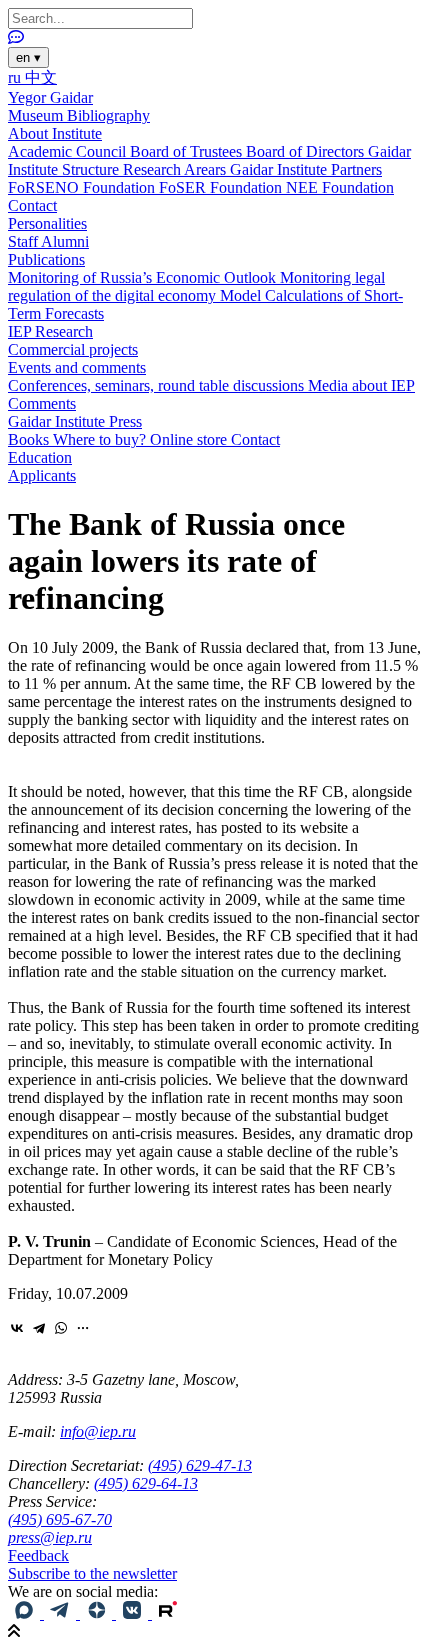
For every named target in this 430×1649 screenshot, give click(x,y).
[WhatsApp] (61, 1328)
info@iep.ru (98, 1431)
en (28, 57)
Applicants (42, 475)
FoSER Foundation (222, 187)
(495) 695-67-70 (60, 1519)
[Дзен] (98, 1613)
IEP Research (50, 331)
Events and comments (77, 367)
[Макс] (26, 1613)
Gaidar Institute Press (75, 421)
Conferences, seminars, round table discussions (158, 385)
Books (30, 439)
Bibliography (108, 115)
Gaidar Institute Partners (306, 169)
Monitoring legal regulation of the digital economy (196, 286)
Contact (32, 205)
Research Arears (176, 169)
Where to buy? (101, 439)
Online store (190, 439)
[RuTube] (168, 1613)
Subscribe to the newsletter (92, 1573)
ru (16, 77)
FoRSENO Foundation (83, 187)
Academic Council (69, 151)
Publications (46, 259)
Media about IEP (361, 385)
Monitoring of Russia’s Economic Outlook (144, 277)
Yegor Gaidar (50, 97)
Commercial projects (73, 349)
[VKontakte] (17, 1328)
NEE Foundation (340, 187)
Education (40, 457)
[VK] (134, 1613)
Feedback (38, 1555)
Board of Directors (307, 151)
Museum (37, 115)
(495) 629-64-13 (146, 1483)
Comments (42, 403)
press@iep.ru (50, 1537)
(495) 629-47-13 (200, 1465)
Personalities (47, 223)
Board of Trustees (188, 151)
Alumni (65, 241)
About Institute (55, 133)
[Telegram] (39, 1328)
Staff (24, 241)
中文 (41, 77)
